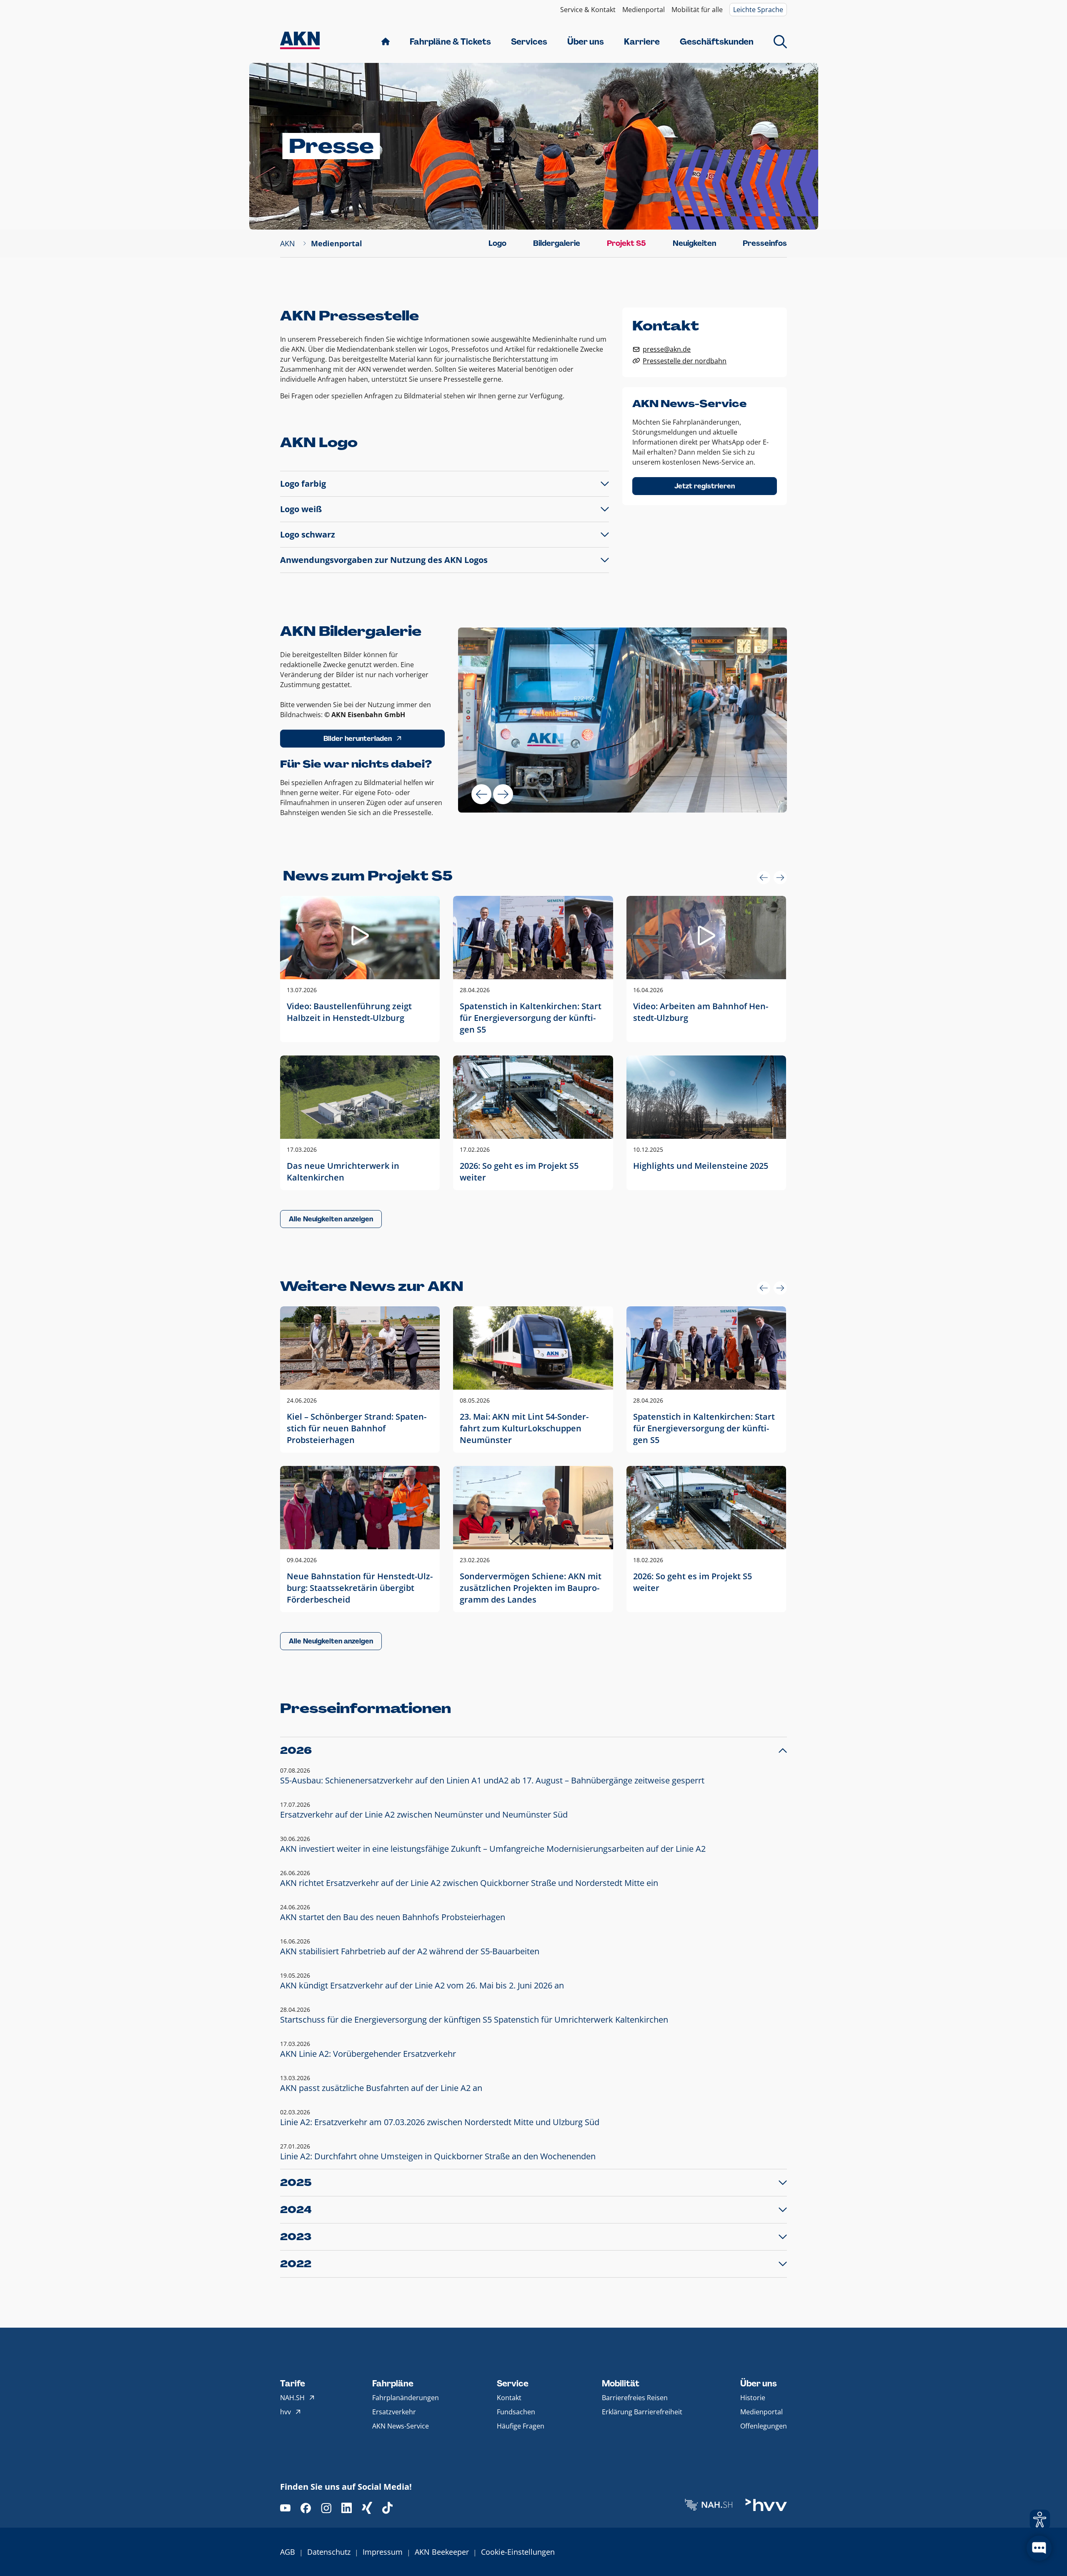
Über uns (586, 42)
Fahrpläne (393, 2383)
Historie (753, 2398)
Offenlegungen (764, 2426)
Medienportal (644, 10)
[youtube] (285, 2508)
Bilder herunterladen (358, 739)
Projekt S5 (626, 243)
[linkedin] (347, 2508)
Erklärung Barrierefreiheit (642, 2412)
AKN (288, 243)
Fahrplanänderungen (406, 2398)
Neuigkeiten (694, 243)
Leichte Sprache (758, 10)
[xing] (367, 2508)
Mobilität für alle (697, 10)
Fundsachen (516, 2412)
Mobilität (621, 2383)
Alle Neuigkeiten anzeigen (331, 1219)
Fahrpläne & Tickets (450, 42)
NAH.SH (292, 2398)
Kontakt (509, 2398)
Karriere (642, 42)
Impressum (383, 2552)
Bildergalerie (557, 243)
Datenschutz (329, 2552)
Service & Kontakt (588, 10)
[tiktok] (387, 2508)
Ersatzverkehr (394, 2412)
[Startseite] (300, 41)
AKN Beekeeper (442, 2552)
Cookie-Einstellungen (518, 2552)
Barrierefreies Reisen (635, 2398)
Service (513, 2383)
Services (529, 42)
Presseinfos (765, 243)
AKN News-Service (401, 2426)
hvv (286, 2412)
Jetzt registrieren (705, 486)
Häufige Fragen (521, 2426)
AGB (288, 2552)
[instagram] (326, 2508)
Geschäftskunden (717, 42)
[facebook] (306, 2508)
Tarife (293, 2383)
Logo (497, 243)
